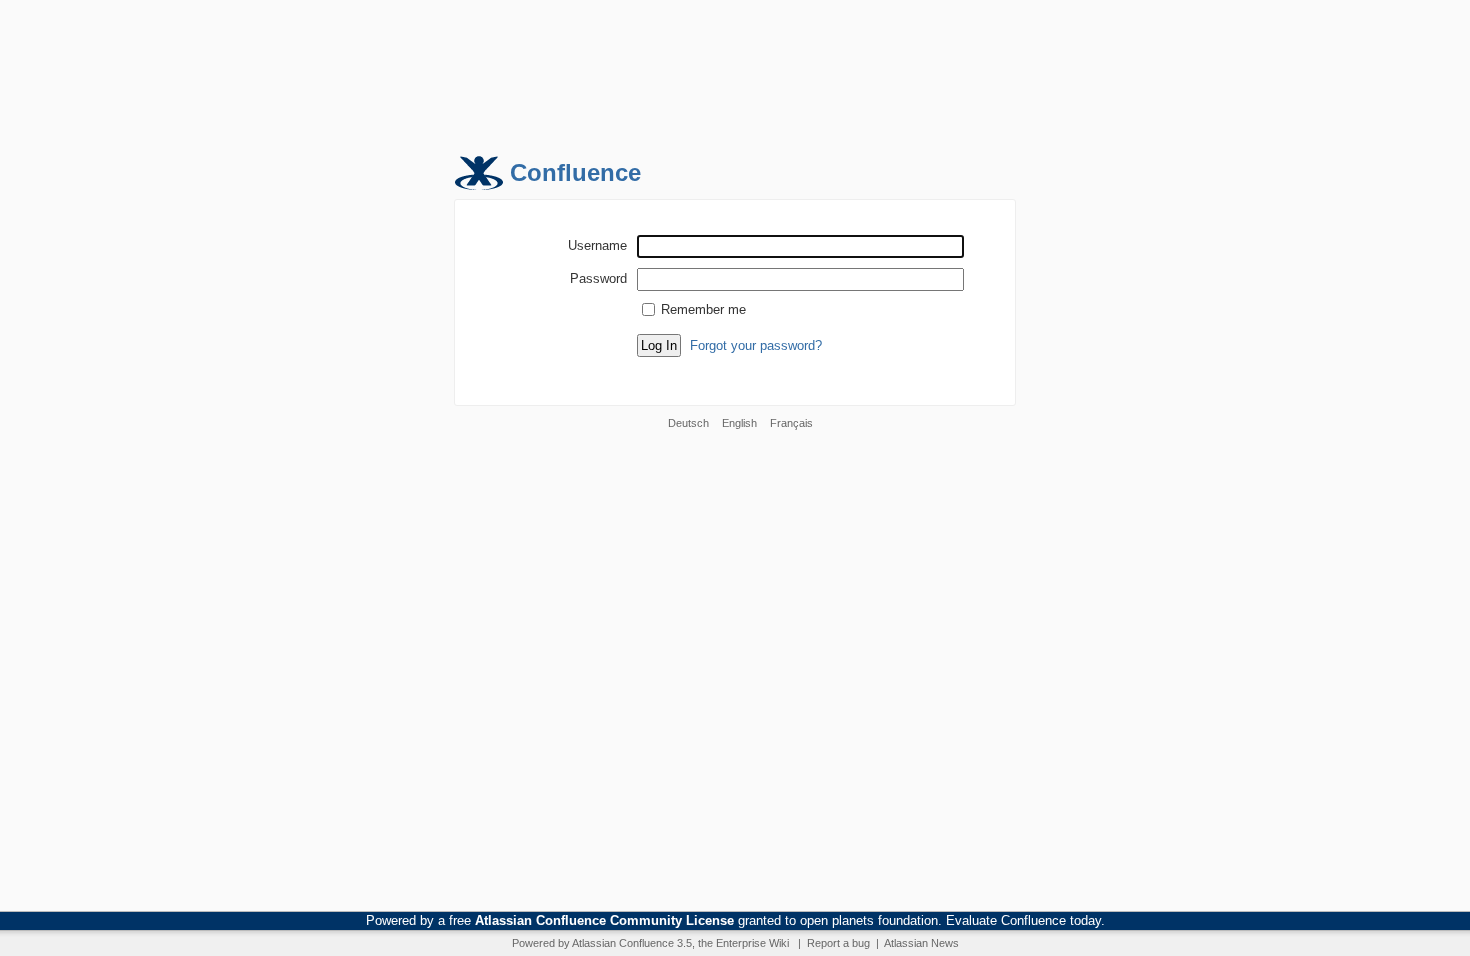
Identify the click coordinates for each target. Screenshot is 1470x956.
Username (597, 245)
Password (598, 278)
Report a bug (838, 943)
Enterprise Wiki (752, 943)
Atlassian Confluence (623, 943)
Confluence (575, 172)
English (739, 423)
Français (791, 423)
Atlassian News (921, 943)
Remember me (703, 309)
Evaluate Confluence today (1023, 920)
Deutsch (688, 423)
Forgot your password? (756, 345)
